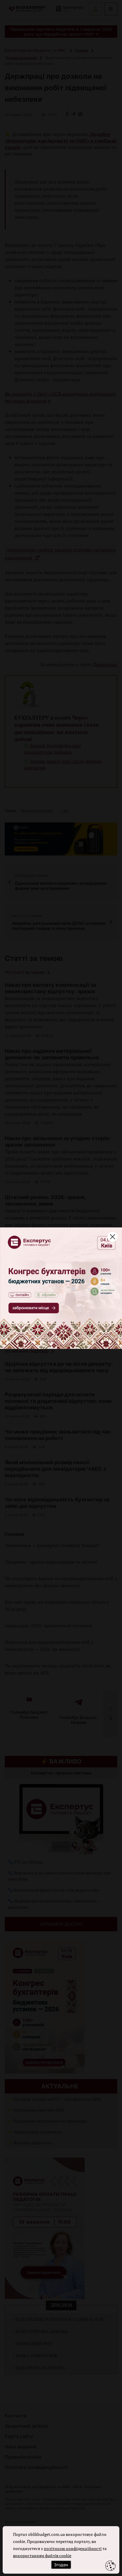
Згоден (61, 2565)
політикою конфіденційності (73, 2548)
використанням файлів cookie (42, 2556)
